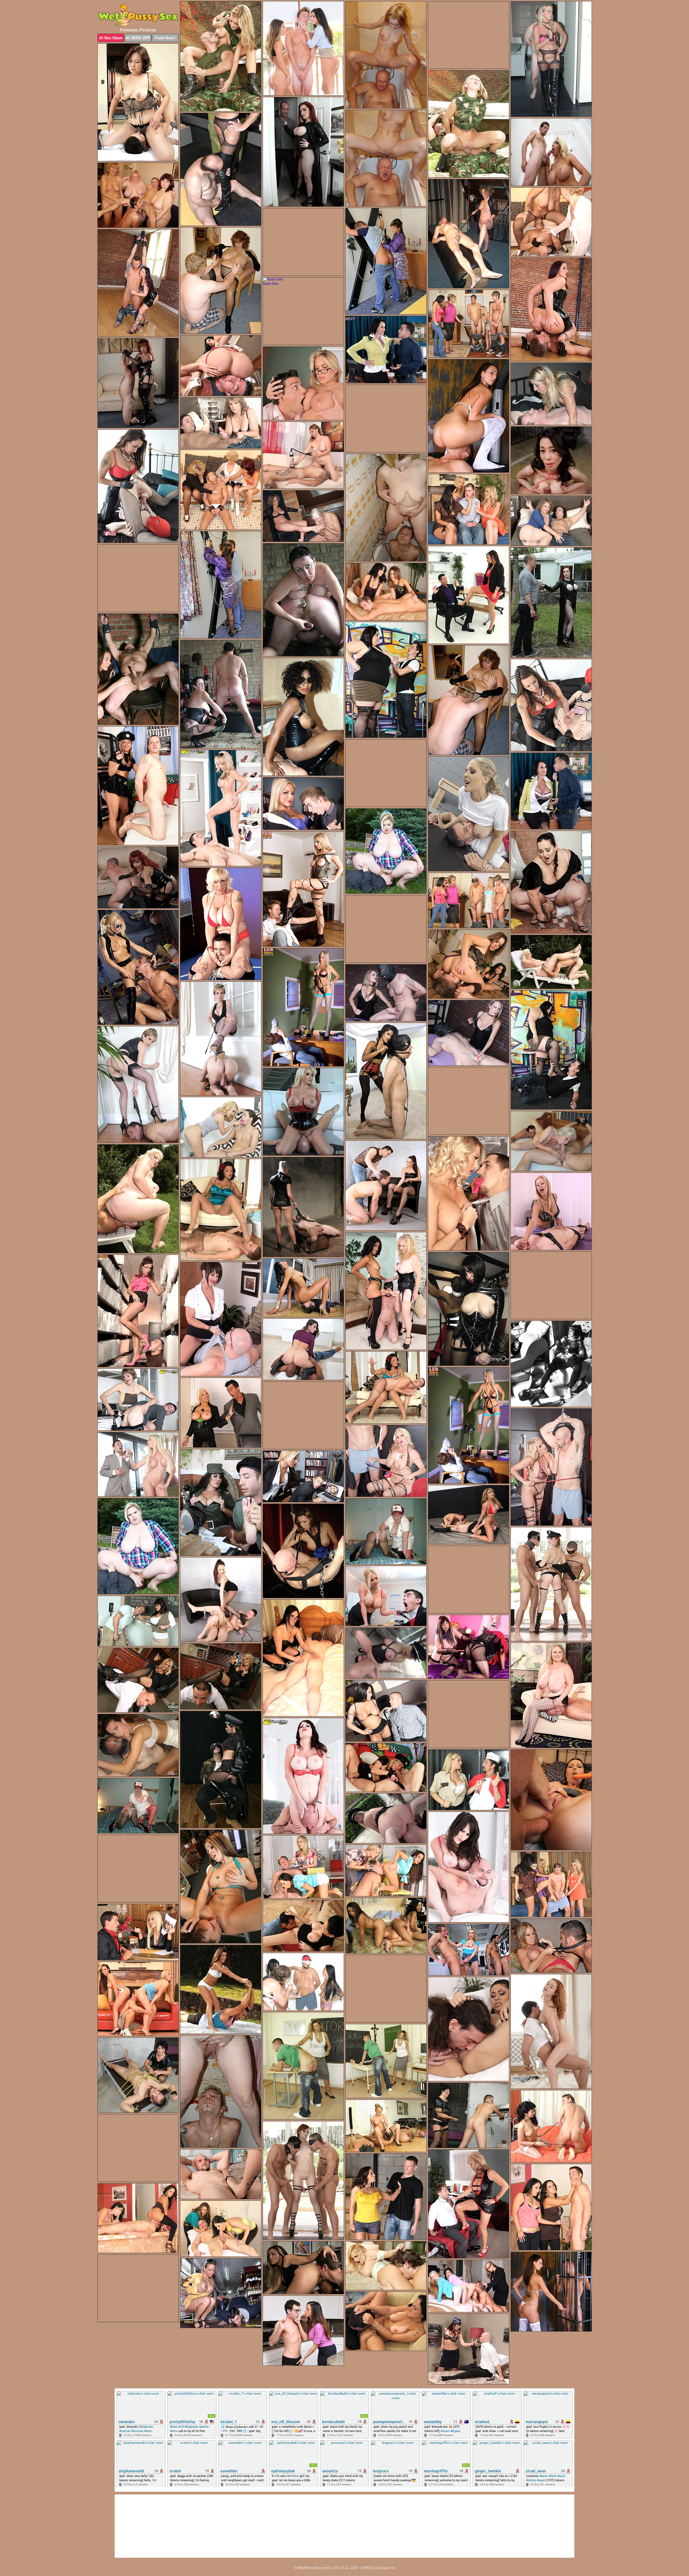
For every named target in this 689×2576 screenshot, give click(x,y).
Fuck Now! (165, 38)
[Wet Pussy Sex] (138, 16)
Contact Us (386, 2568)
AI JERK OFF (138, 38)
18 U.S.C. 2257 (346, 2568)
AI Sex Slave (111, 38)
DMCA (368, 2568)
